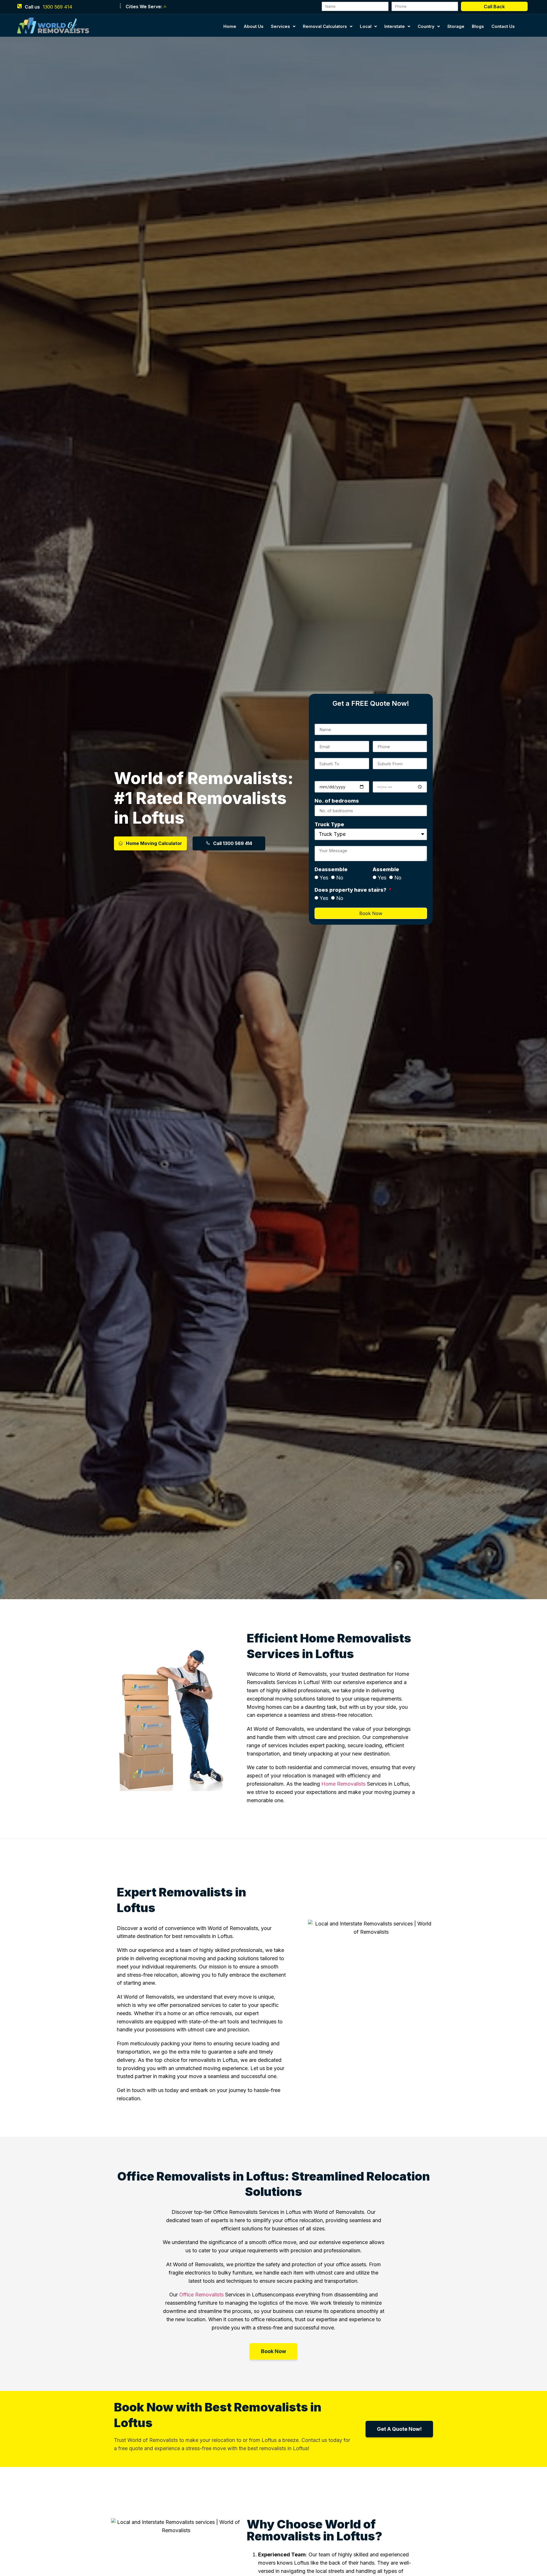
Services (280, 26)
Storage (456, 26)
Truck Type (329, 825)
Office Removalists (201, 2295)
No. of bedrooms (337, 801)
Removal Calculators (325, 26)
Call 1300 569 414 (233, 843)
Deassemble (331, 870)
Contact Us (503, 26)
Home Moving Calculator (154, 843)
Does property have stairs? (351, 890)
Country (426, 26)
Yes (324, 878)
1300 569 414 (58, 7)
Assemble (386, 870)
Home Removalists (343, 1784)
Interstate (395, 26)
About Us (254, 26)
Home (230, 26)
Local (366, 26)
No (340, 878)
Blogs (478, 26)
